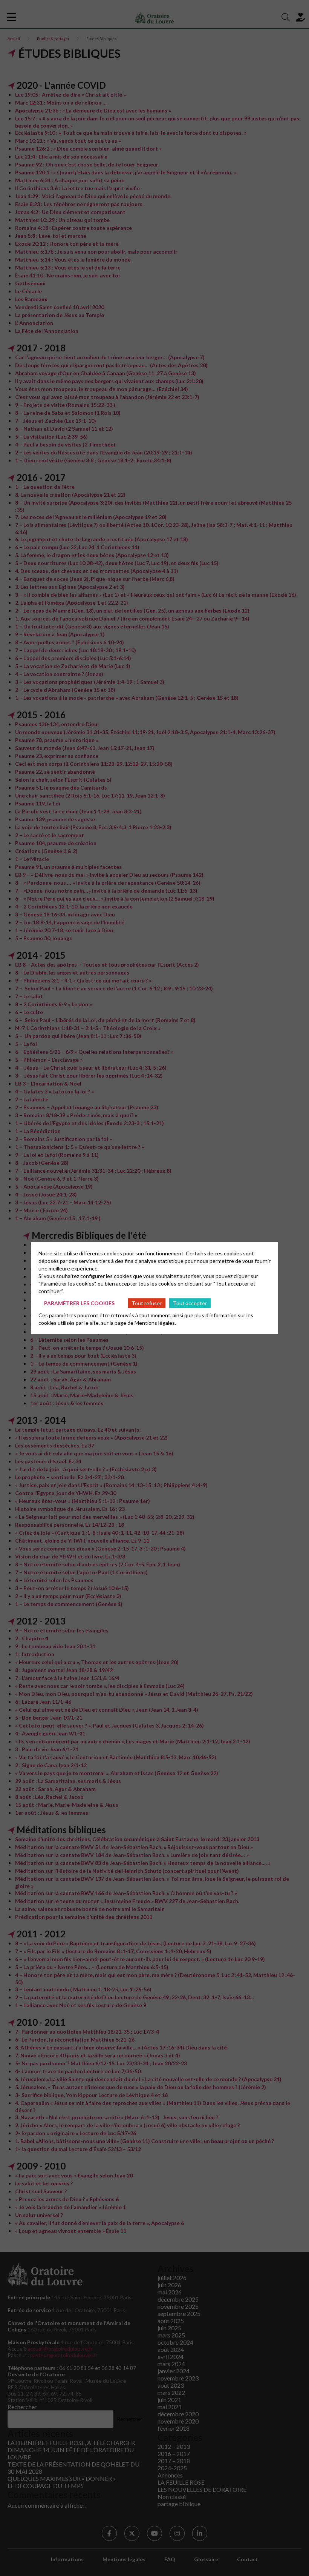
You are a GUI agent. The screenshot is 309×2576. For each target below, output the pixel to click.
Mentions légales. (155, 1323)
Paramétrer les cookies (79, 1303)
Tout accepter (190, 1303)
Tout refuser (147, 1303)
